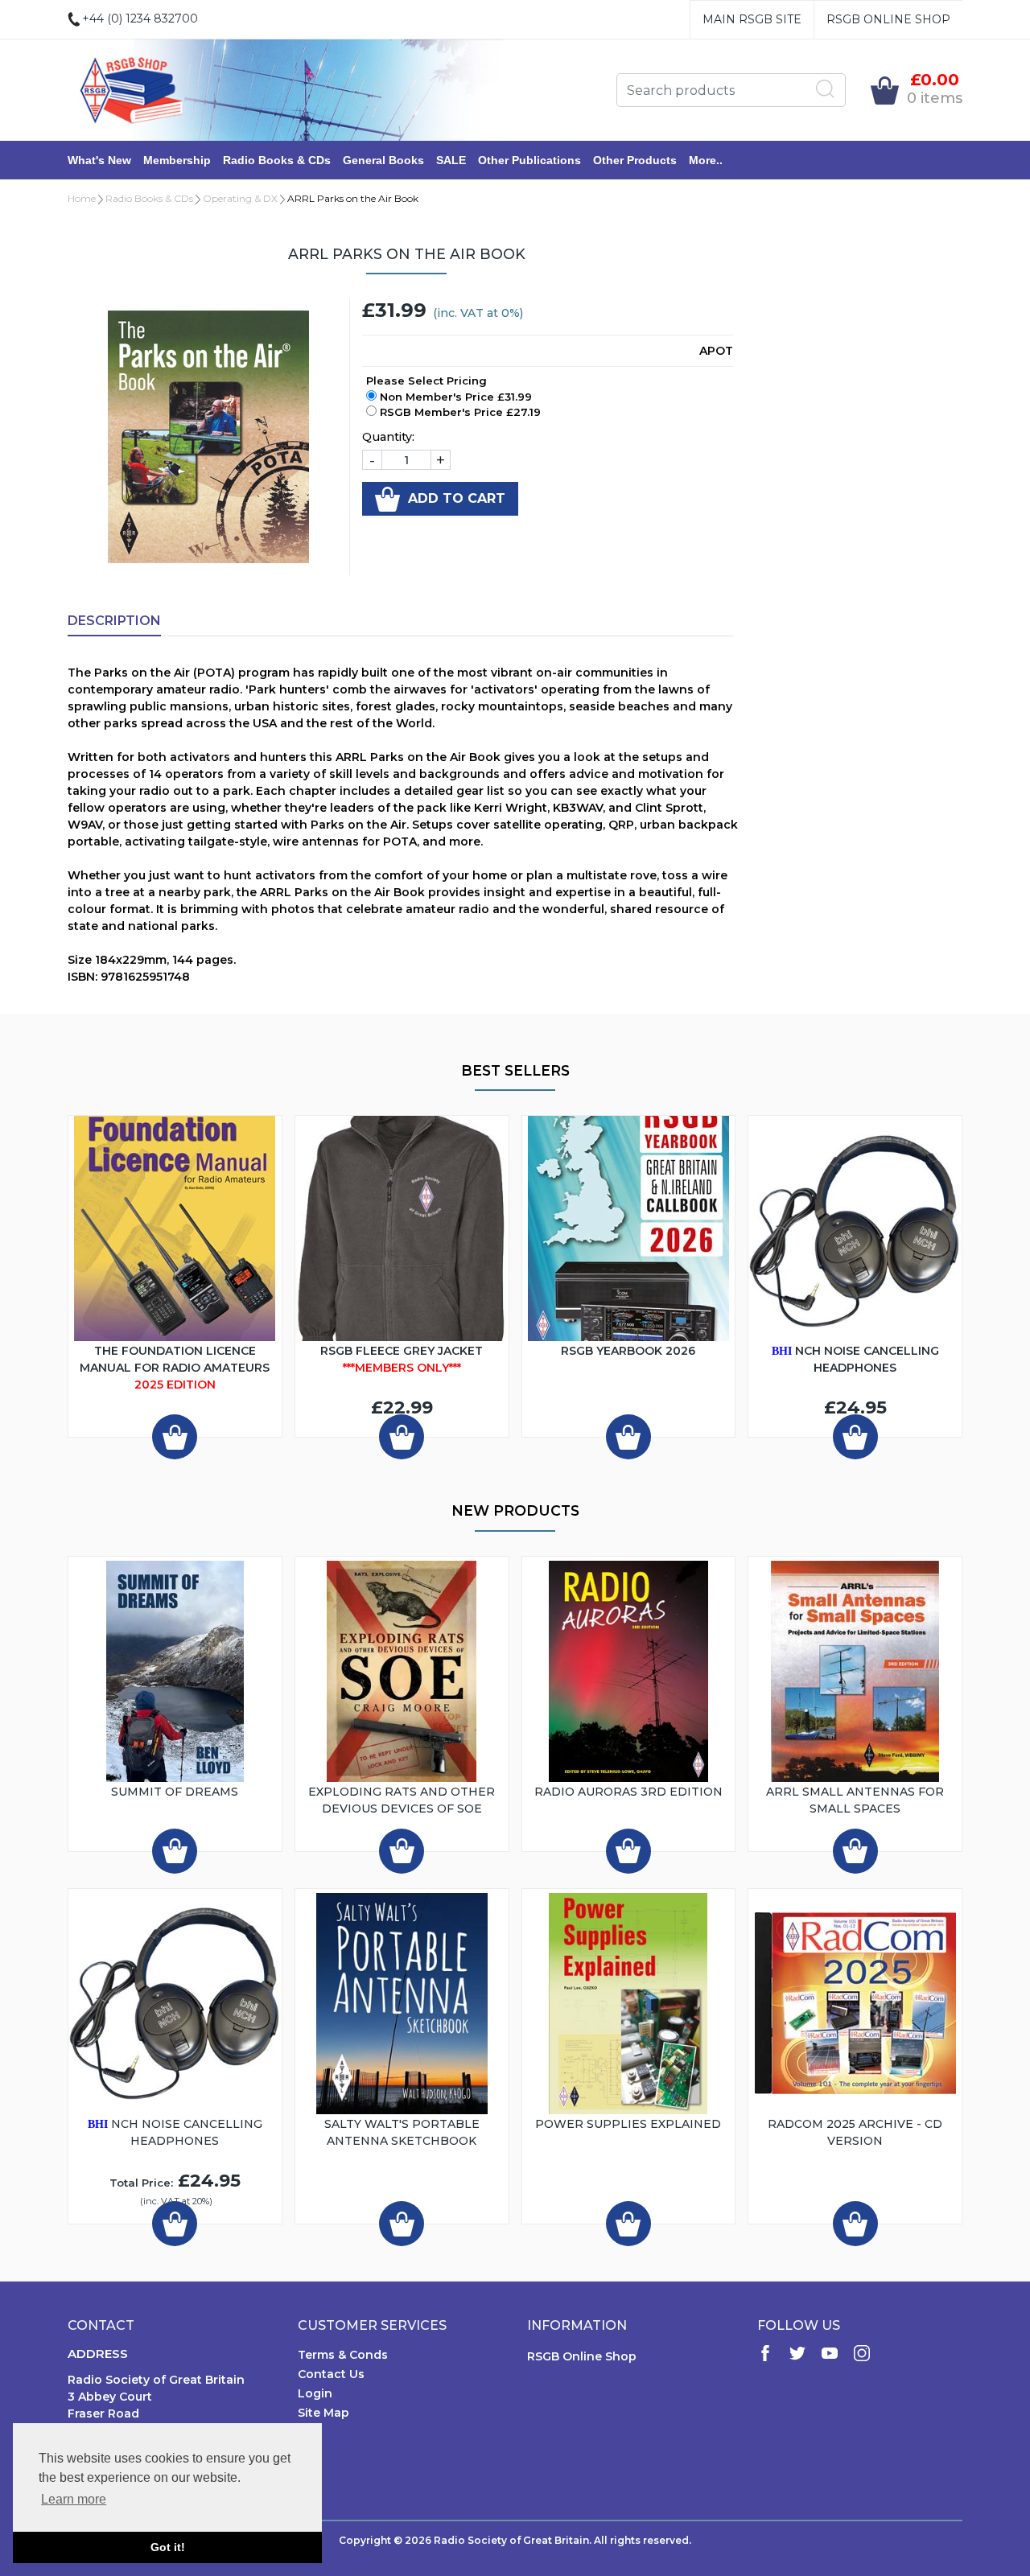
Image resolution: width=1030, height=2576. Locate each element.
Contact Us (331, 2374)
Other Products (635, 160)
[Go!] (826, 89)
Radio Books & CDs (277, 160)
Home (82, 198)
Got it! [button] (168, 2547)
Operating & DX (240, 198)
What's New (99, 160)
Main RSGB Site (752, 19)
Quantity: (388, 437)
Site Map (323, 2413)
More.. (706, 160)
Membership (177, 160)
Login (315, 2393)
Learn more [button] (74, 2499)
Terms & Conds (343, 2355)
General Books (383, 160)
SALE (451, 160)
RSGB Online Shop (888, 19)
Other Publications (529, 160)
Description (114, 621)
